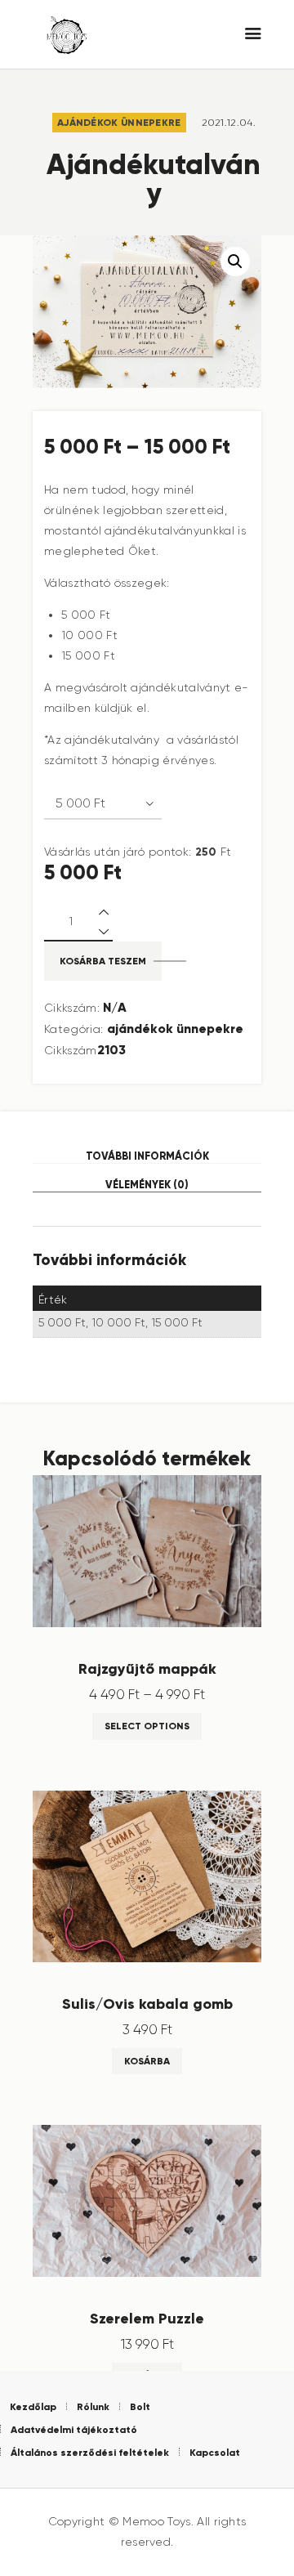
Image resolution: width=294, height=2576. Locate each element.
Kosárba (147, 2061)
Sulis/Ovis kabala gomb (147, 2004)
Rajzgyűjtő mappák (147, 1669)
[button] (235, 262)
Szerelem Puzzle (147, 2319)
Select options (147, 1726)
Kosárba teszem (103, 961)
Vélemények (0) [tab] (147, 1185)
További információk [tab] (147, 1156)
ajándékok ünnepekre (119, 122)
